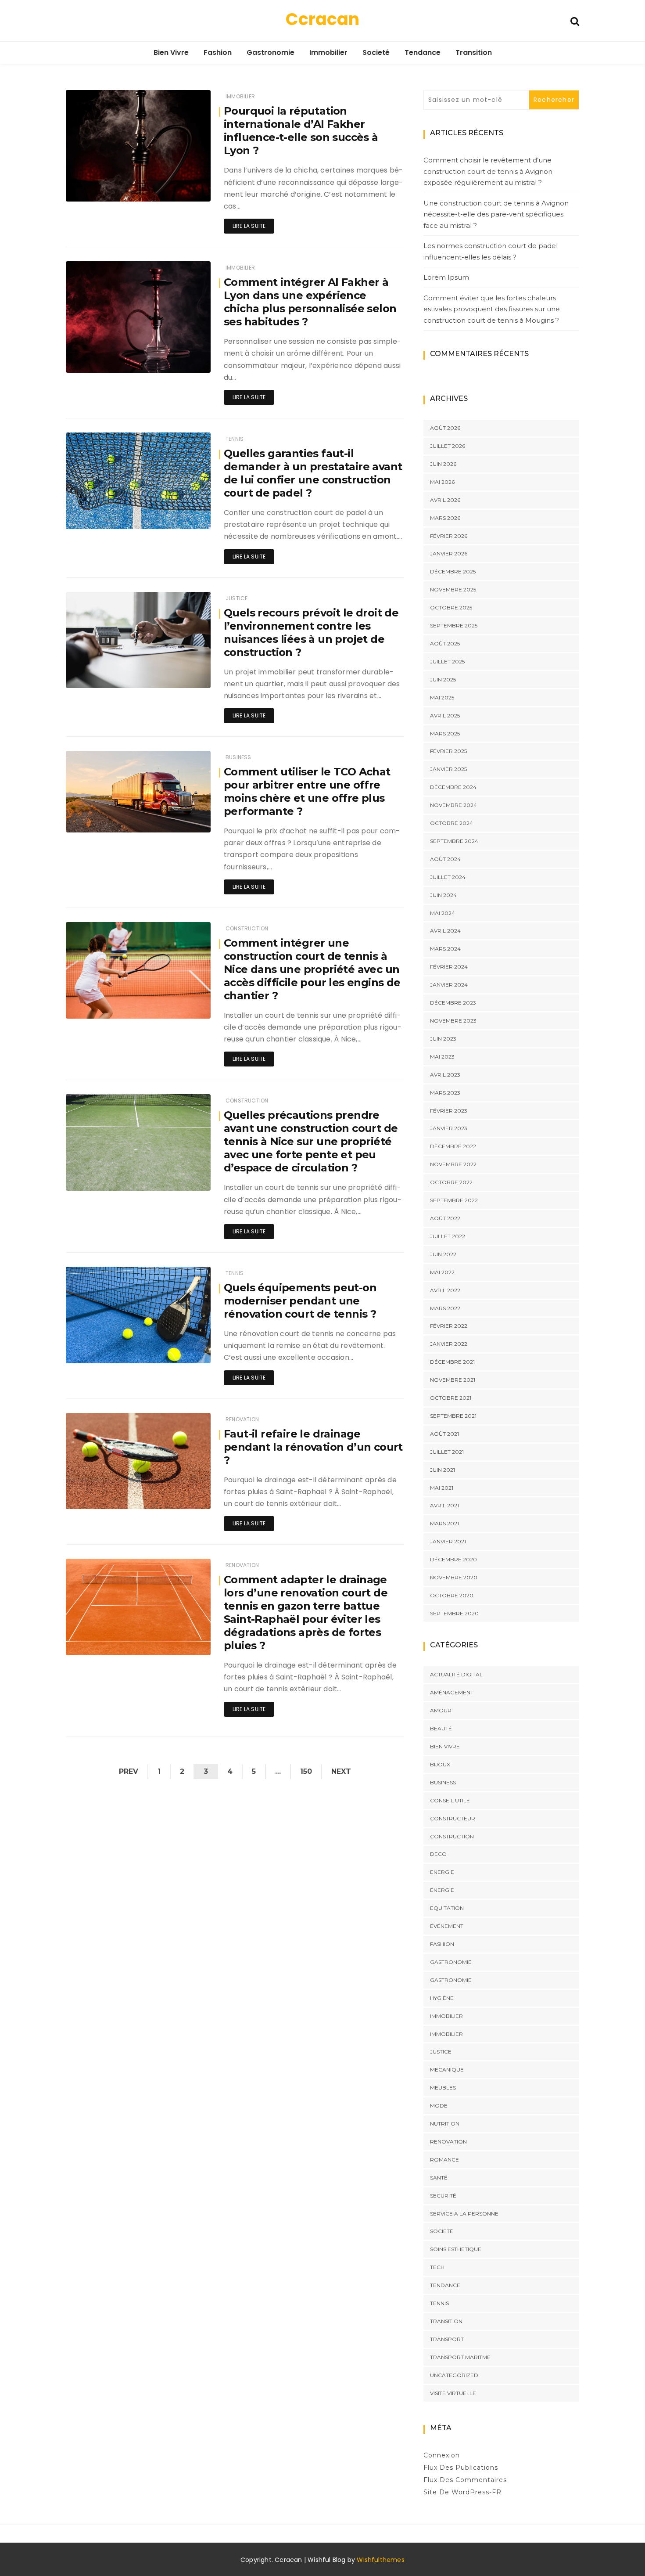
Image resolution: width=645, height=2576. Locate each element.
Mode (439, 2106)
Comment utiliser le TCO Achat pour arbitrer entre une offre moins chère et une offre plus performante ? (307, 791)
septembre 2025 (454, 625)
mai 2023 (442, 1057)
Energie (442, 1872)
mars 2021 (444, 1523)
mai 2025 (442, 697)
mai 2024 (443, 913)
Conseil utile (450, 1800)
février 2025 (448, 751)
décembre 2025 (453, 571)
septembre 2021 (453, 1416)
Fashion (218, 52)
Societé (376, 52)
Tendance (423, 52)
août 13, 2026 (183, 1496)
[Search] (575, 20)
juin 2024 (443, 895)
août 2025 (445, 643)
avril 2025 (445, 715)
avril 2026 (445, 500)
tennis (235, 439)
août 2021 (444, 1434)
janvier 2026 (449, 553)
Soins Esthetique (456, 2249)
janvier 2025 (448, 769)
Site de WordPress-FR (462, 2492)
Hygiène (442, 1998)
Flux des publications (461, 2468)
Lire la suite (249, 226)
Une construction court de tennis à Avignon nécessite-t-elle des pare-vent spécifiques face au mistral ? (496, 214)
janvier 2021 (448, 1541)
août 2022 (445, 1218)
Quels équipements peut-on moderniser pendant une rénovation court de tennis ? (300, 1301)
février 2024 (449, 967)
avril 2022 (445, 1290)
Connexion (442, 2455)
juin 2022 (443, 1254)
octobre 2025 (451, 607)
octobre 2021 (451, 1398)
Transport (447, 2339)
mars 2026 (445, 518)
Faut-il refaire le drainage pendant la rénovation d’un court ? (313, 1447)
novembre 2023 (453, 1021)
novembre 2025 (453, 589)
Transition (474, 52)
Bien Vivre (171, 52)
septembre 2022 (454, 1200)
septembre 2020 (454, 1613)
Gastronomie (271, 52)
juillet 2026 (448, 446)
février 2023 (449, 1111)
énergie (442, 1890)
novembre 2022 (453, 1164)
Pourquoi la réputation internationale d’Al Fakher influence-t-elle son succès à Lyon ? (301, 131)
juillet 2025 (447, 661)
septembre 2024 (454, 841)
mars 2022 (445, 1308)
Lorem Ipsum (446, 277)
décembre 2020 (453, 1559)
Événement (447, 1926)
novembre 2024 (453, 805)
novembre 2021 (453, 1380)
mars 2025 (445, 733)
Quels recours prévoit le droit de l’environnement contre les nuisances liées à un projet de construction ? (311, 632)
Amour (441, 1710)
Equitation (447, 1908)
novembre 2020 (454, 1577)
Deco (438, 1854)
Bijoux (440, 1764)
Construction (247, 928)
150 (306, 1771)
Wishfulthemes (381, 2560)
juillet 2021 (447, 1452)
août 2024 (445, 859)
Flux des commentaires (465, 2480)
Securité (443, 2196)
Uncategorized (454, 2375)
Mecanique (447, 2070)
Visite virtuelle (453, 2393)
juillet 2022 (448, 1236)
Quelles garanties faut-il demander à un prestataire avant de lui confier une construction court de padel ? (313, 473)
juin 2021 (443, 1470)
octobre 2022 (451, 1182)
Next (341, 1771)
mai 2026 (442, 482)
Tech (437, 2267)
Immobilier (328, 52)
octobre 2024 (451, 823)
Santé (439, 2178)
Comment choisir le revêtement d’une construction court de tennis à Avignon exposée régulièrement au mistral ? (488, 171)
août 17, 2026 (183, 189)
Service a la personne (464, 2214)
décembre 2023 (453, 1003)
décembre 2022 (453, 1146)
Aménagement (452, 1692)
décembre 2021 (452, 1362)
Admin (101, 189)
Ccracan (322, 19)
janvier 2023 (449, 1128)
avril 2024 (445, 931)
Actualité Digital (456, 1674)
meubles (443, 2088)
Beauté (441, 1728)
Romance (444, 2160)
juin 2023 (443, 1039)
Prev (129, 1771)
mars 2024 (445, 949)
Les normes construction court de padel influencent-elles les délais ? (491, 251)
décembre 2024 (453, 787)
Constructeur (453, 1818)
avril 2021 (444, 1505)
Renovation (242, 1419)
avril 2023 (445, 1075)
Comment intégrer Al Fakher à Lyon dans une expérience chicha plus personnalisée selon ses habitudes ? (310, 302)
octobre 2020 (452, 1595)
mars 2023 (445, 1093)
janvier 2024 (449, 985)
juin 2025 (443, 679)
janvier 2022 (449, 1344)
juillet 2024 (448, 877)
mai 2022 (442, 1272)
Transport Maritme (460, 2357)
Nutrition (445, 2124)
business (238, 757)
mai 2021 (442, 1488)
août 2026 (445, 428)
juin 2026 (443, 464)
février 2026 (449, 536)
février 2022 (449, 1326)
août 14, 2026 (183, 675)
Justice (236, 598)
